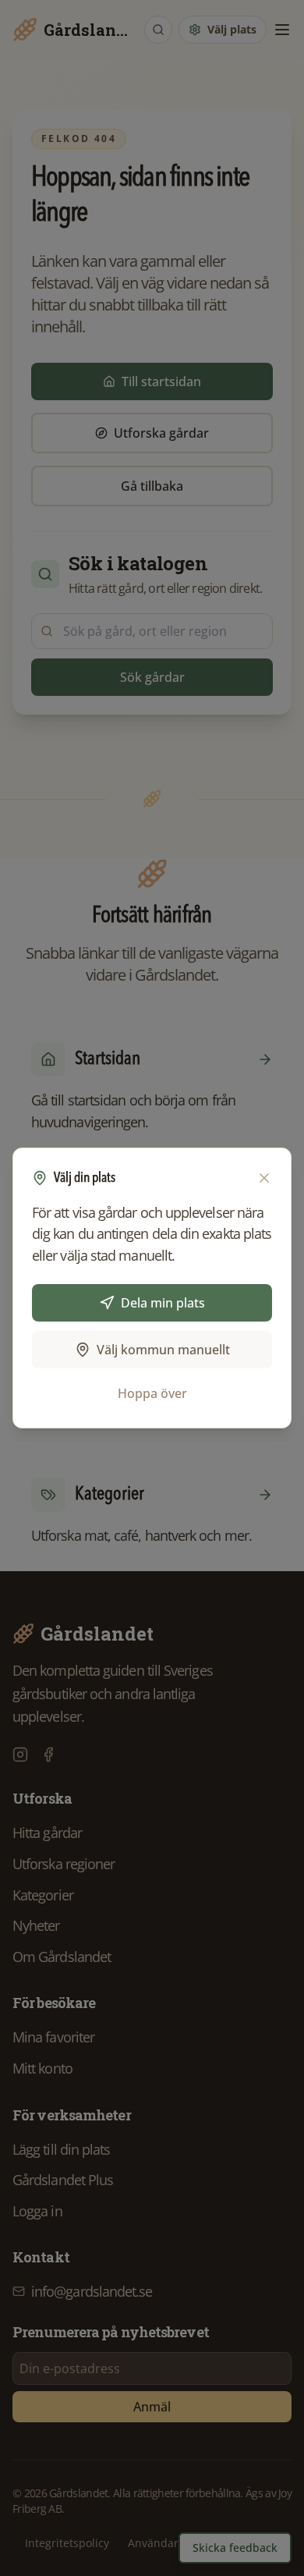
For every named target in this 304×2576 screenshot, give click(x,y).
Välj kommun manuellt (163, 1350)
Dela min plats (163, 1303)
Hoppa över (152, 1393)
